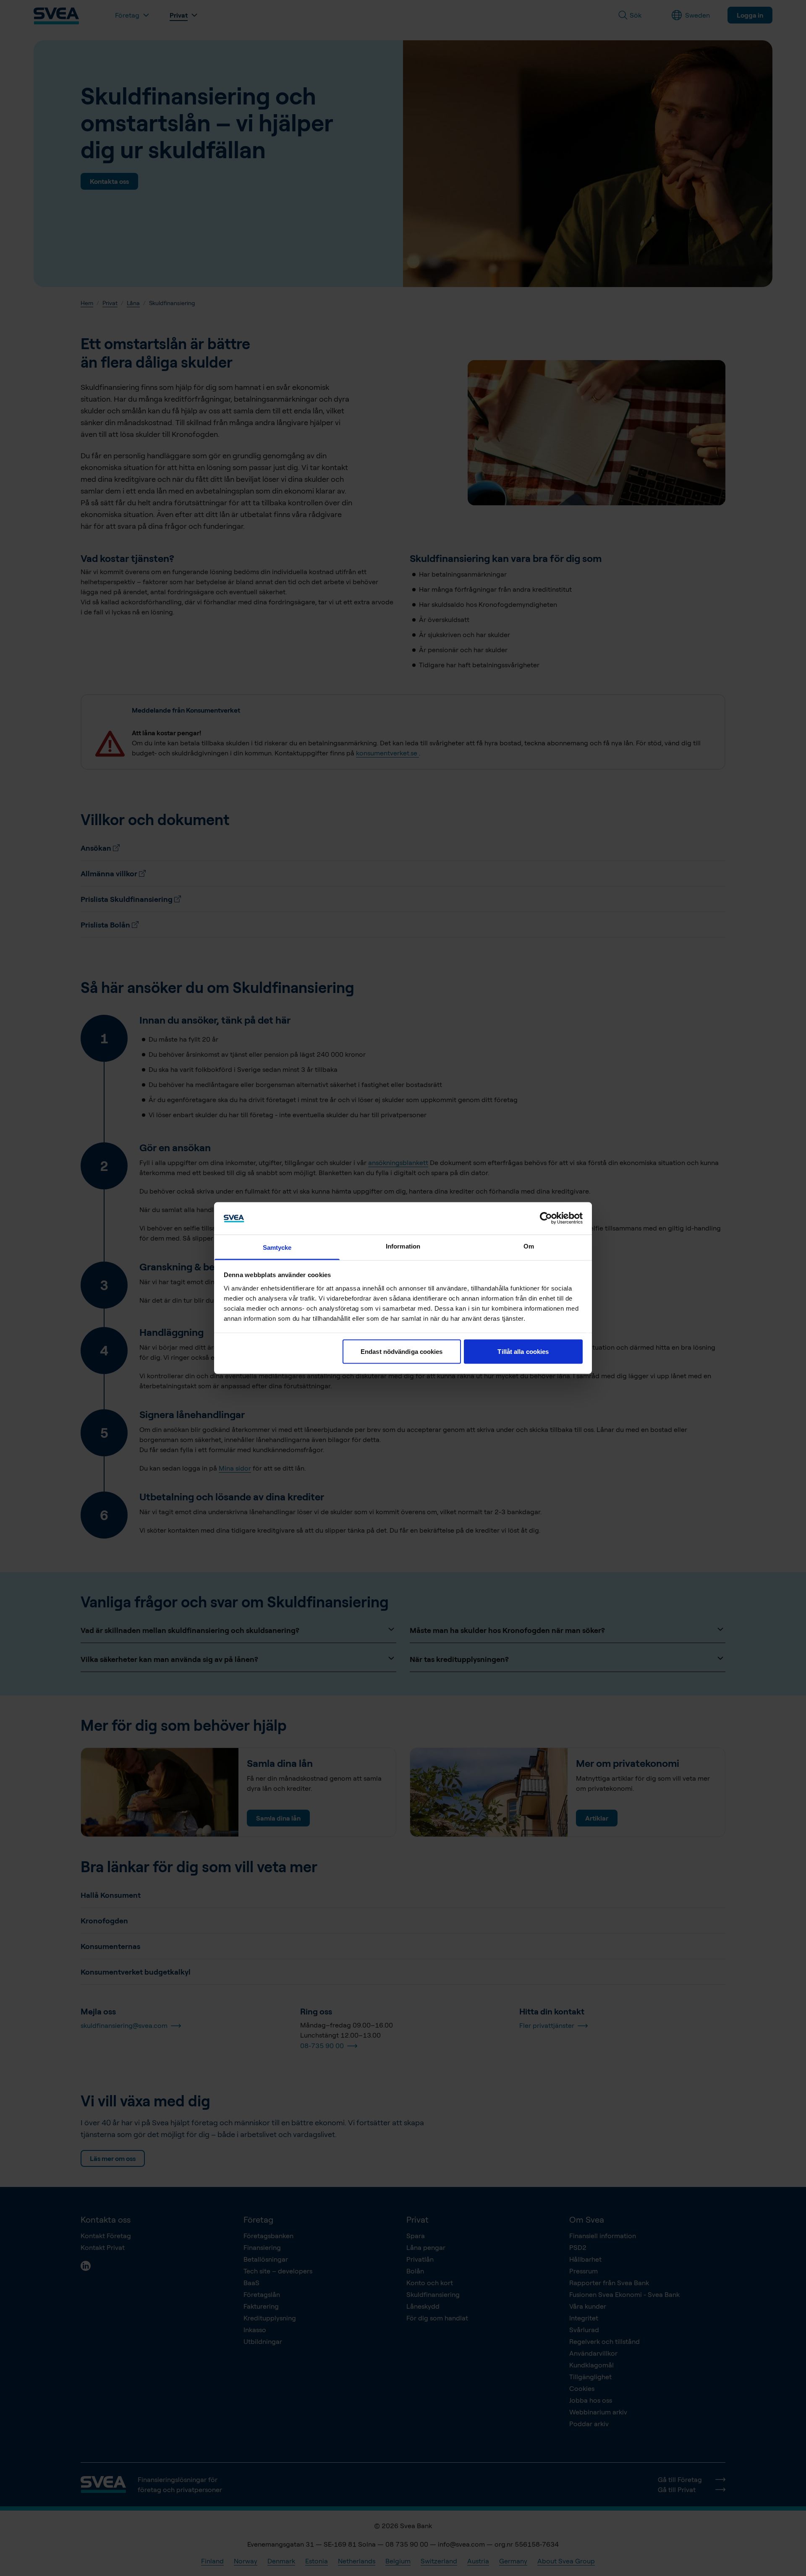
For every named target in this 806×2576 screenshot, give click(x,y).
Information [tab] (403, 1246)
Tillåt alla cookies (523, 1352)
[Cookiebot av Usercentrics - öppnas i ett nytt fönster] (546, 1218)
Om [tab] (529, 1246)
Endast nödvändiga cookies (402, 1352)
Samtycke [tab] (277, 1247)
